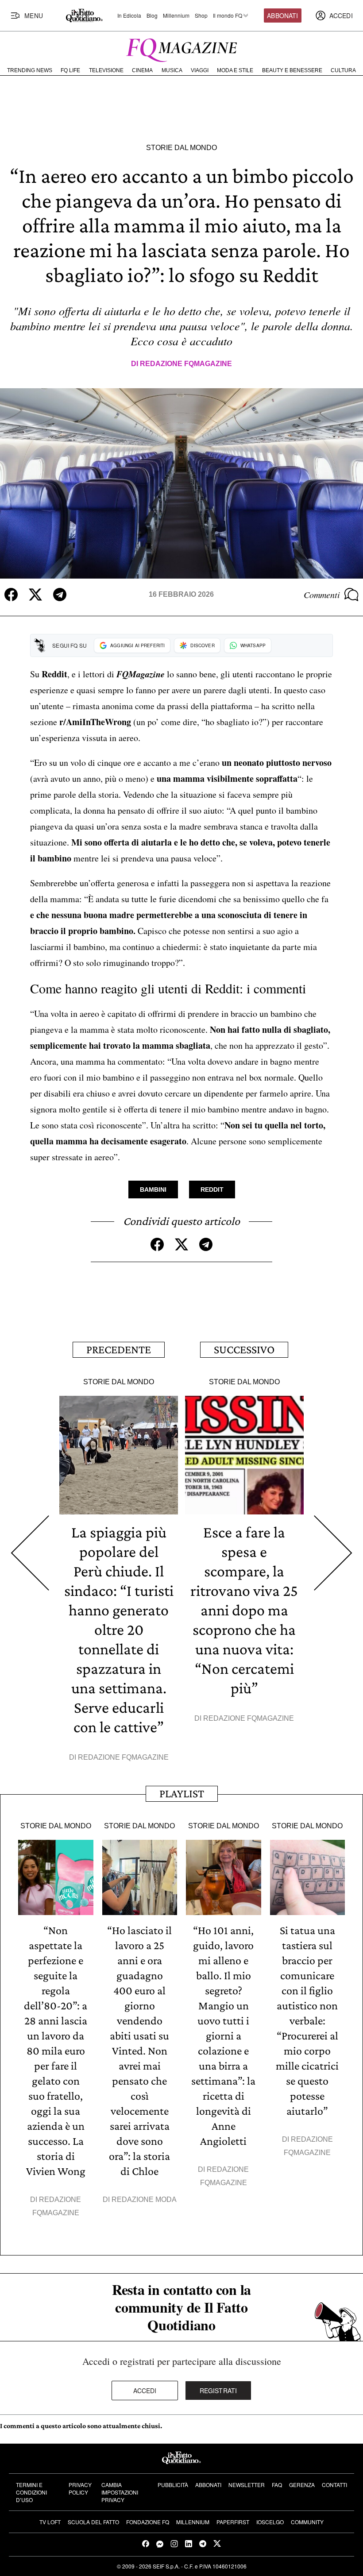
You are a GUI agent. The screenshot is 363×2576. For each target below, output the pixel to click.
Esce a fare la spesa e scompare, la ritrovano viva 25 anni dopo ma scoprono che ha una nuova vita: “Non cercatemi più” (244, 1610)
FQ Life (70, 70)
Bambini (153, 1190)
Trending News (30, 70)
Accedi (145, 2391)
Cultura (343, 70)
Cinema (142, 70)
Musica (172, 70)
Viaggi (200, 70)
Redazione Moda (144, 2199)
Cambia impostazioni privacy (120, 2492)
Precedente (119, 1350)
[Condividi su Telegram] (60, 595)
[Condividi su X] (35, 595)
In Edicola (129, 15)
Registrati (218, 2391)
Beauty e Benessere (292, 70)
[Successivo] (333, 1553)
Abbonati (282, 15)
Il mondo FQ (228, 15)
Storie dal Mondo (181, 148)
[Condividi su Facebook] (11, 595)
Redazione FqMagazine (186, 364)
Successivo (244, 1350)
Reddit (212, 1190)
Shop (201, 15)
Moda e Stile (235, 70)
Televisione (106, 70)
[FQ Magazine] (181, 48)
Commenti (322, 595)
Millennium (176, 15)
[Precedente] (30, 1553)
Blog (152, 15)
